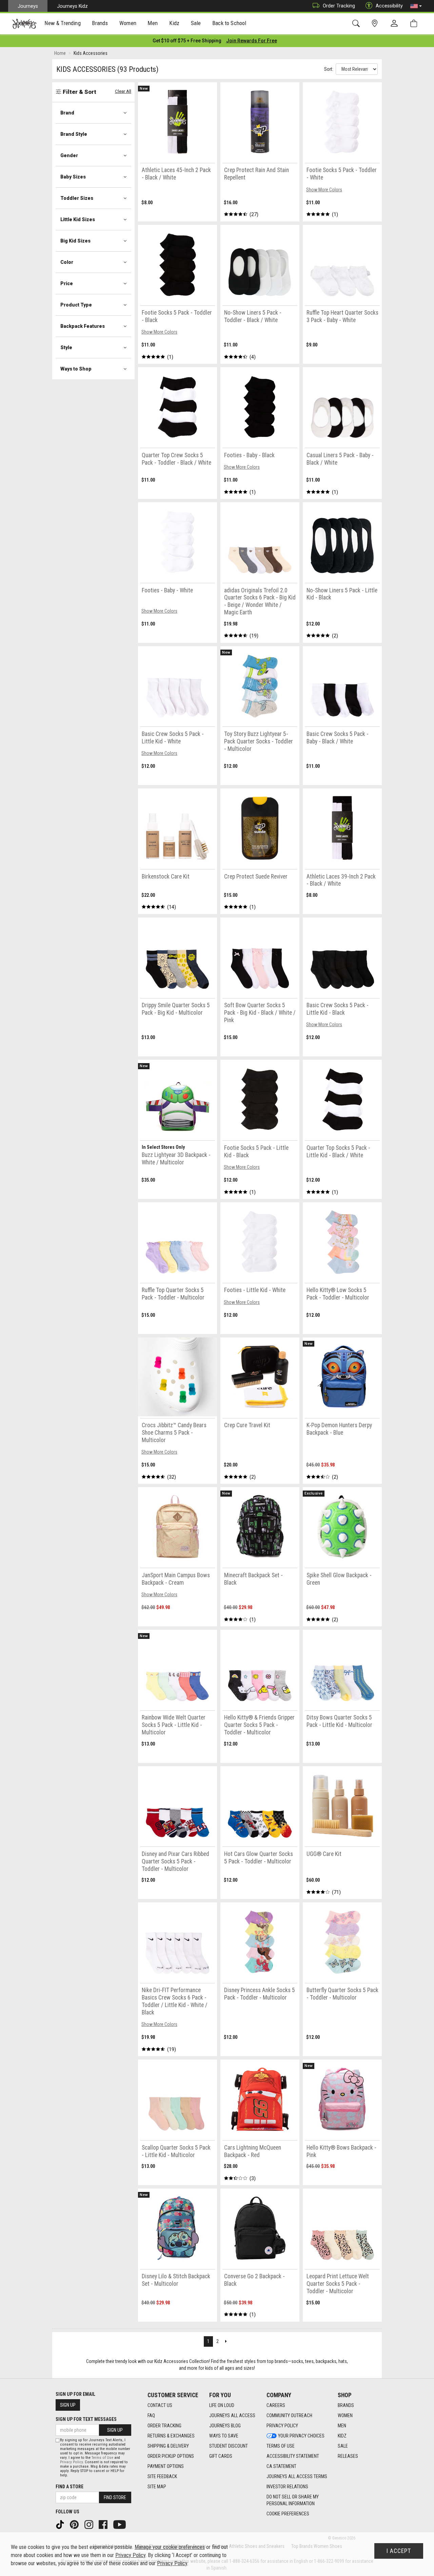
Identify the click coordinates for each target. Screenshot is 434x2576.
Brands (346, 2405)
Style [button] (66, 347)
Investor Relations (287, 2487)
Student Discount (229, 2446)
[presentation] (63, 24)
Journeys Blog (225, 2426)
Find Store (115, 2497)
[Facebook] (104, 2524)
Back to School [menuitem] (229, 23)
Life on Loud (222, 2405)
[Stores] (376, 24)
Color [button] (67, 262)
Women (345, 2415)
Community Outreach (289, 2415)
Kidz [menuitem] (174, 23)
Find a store (70, 2487)
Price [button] (67, 283)
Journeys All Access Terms (297, 2476)
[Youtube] (120, 2524)
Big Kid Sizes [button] (75, 241)
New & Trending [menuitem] (62, 23)
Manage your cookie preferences (170, 2547)
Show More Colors (324, 190)
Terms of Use (281, 2446)
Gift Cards (221, 2456)
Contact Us (160, 2405)
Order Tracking (339, 6)
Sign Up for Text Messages (86, 2419)
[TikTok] (61, 2524)
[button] (416, 6)
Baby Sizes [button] (73, 177)
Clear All (123, 91)
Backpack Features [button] (83, 326)
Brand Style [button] (74, 134)
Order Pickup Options (171, 2456)
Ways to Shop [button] (76, 369)
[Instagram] (90, 2524)
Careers (276, 2405)
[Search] (357, 24)
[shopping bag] (415, 24)
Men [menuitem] (153, 23)
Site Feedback (162, 2476)
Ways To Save (224, 2436)
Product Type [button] (76, 305)
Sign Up (68, 2405)
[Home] (24, 24)
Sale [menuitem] (196, 23)
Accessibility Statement (293, 2456)
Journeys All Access (232, 2415)
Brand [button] (67, 113)
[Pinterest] (75, 2524)
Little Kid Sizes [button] (78, 219)
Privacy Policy (282, 2426)
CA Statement (281, 2466)
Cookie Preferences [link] (288, 2514)
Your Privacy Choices (301, 2436)
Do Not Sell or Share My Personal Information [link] (293, 2500)
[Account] (396, 24)
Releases (348, 2456)
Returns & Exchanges (171, 2436)
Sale (343, 2446)
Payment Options (166, 2466)
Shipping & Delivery (168, 2446)
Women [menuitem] (128, 23)
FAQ (151, 2415)
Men (342, 2426)
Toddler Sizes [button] (77, 198)
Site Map (157, 2487)
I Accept (399, 2551)
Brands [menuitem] (100, 23)
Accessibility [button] (389, 6)
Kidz (342, 2436)
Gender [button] (69, 155)
